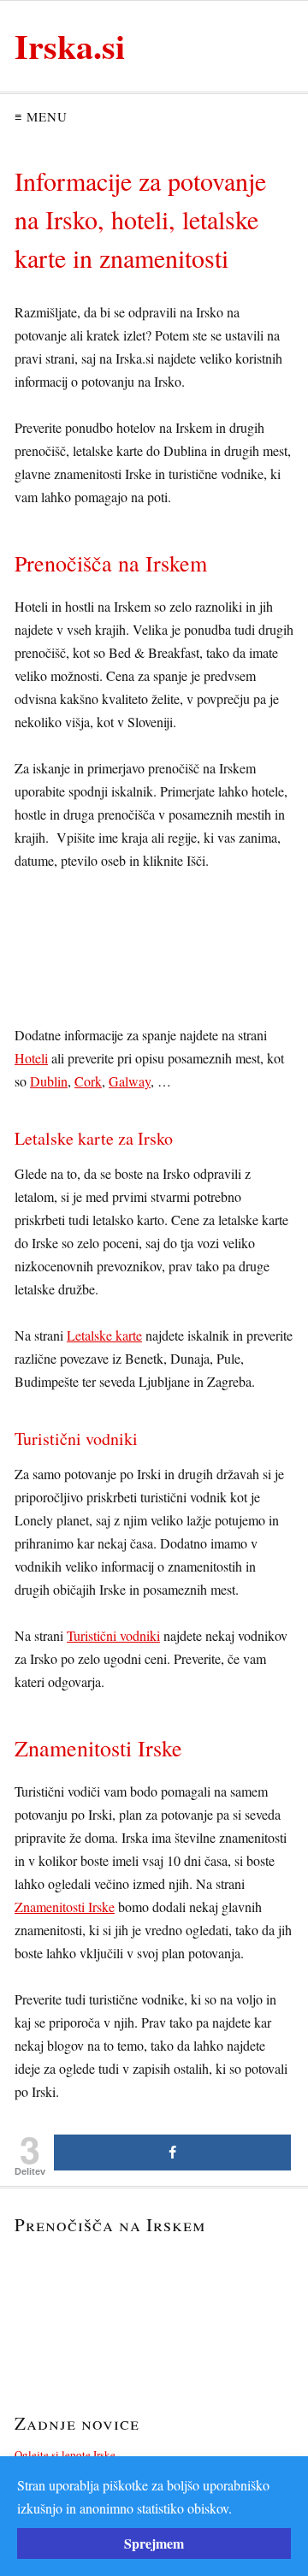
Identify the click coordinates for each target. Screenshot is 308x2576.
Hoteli (31, 1058)
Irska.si (70, 46)
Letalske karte (104, 1335)
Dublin (49, 1081)
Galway (130, 1081)
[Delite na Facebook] (172, 2153)
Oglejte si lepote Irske (65, 2455)
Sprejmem (154, 2543)
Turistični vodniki (113, 1635)
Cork (88, 1081)
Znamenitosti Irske (65, 1907)
